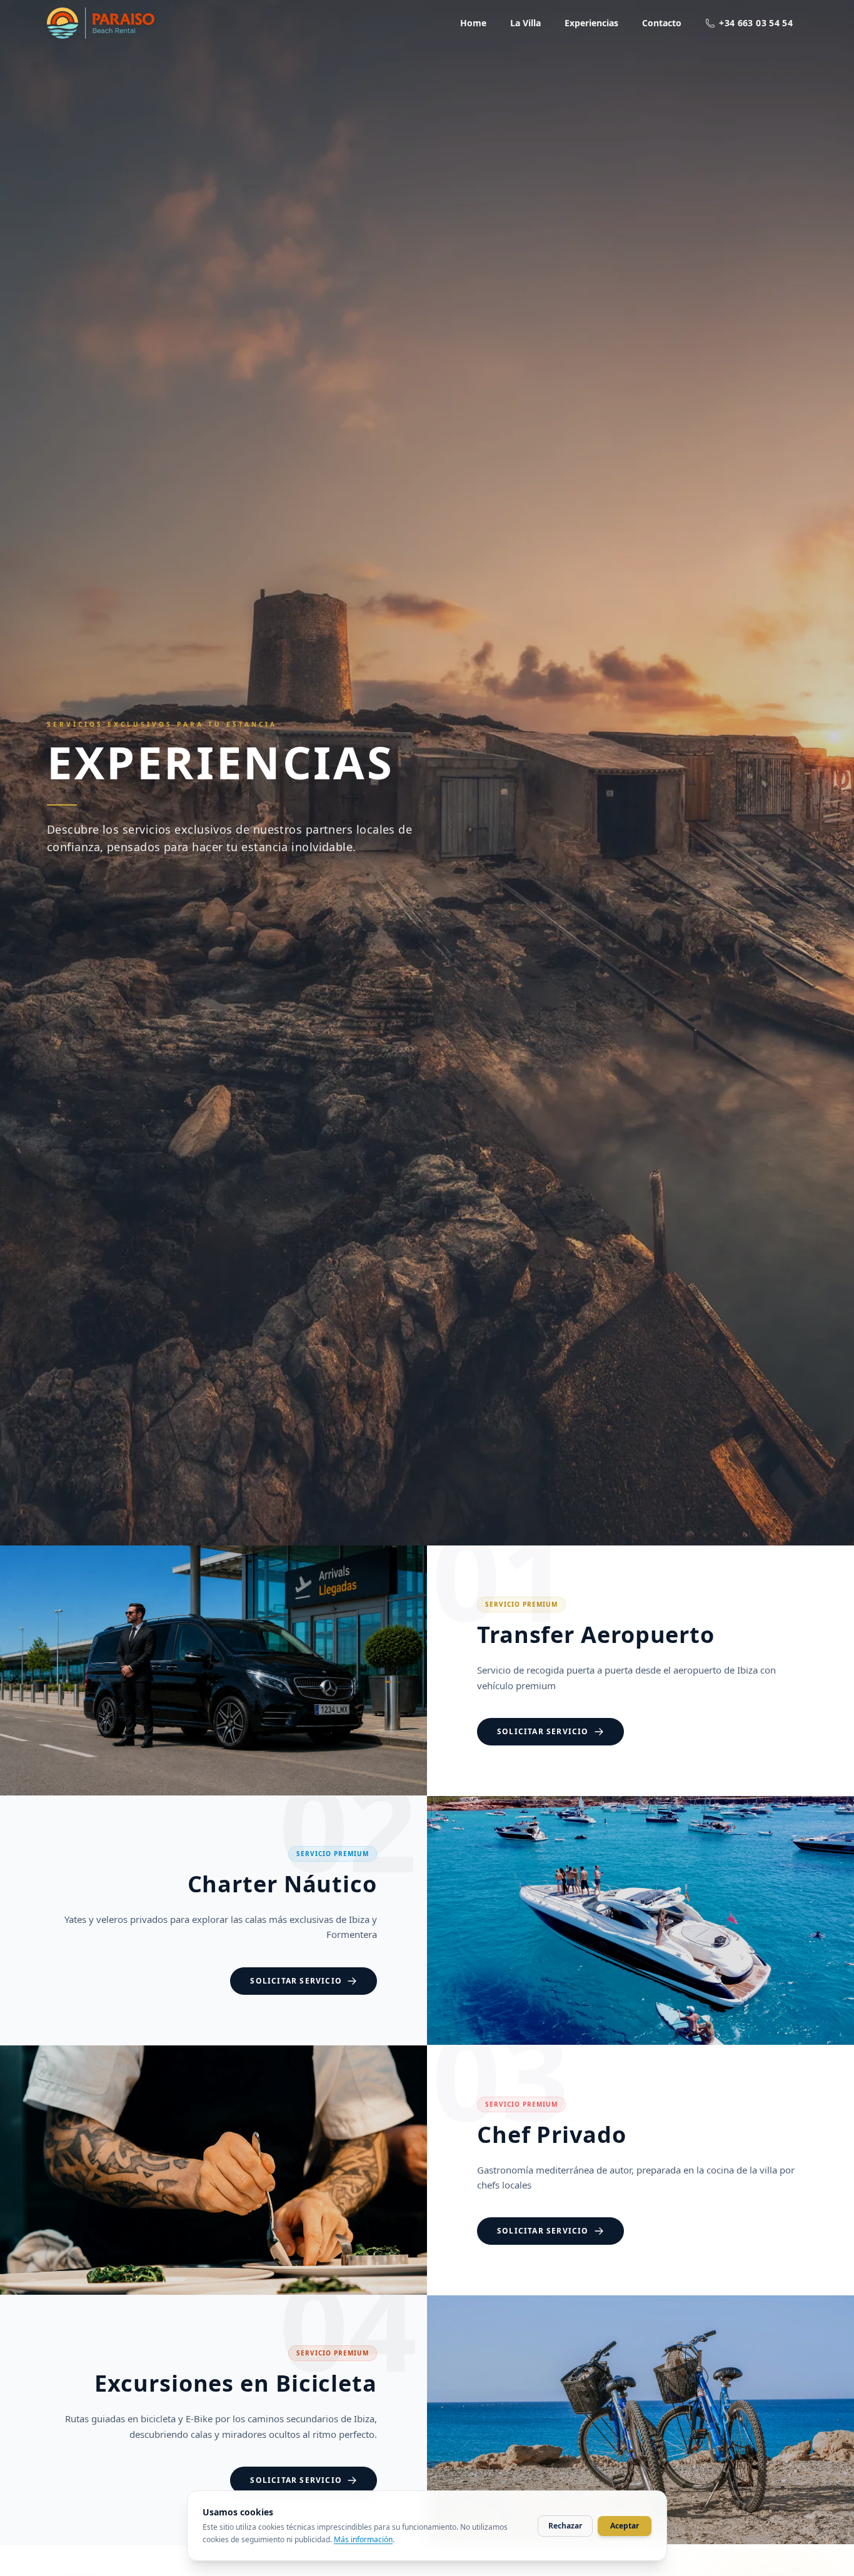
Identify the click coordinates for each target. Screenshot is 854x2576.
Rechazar (565, 2526)
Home (473, 23)
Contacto (662, 23)
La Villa (525, 23)
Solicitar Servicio (543, 1731)
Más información (363, 2539)
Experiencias (591, 23)
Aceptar (625, 2526)
